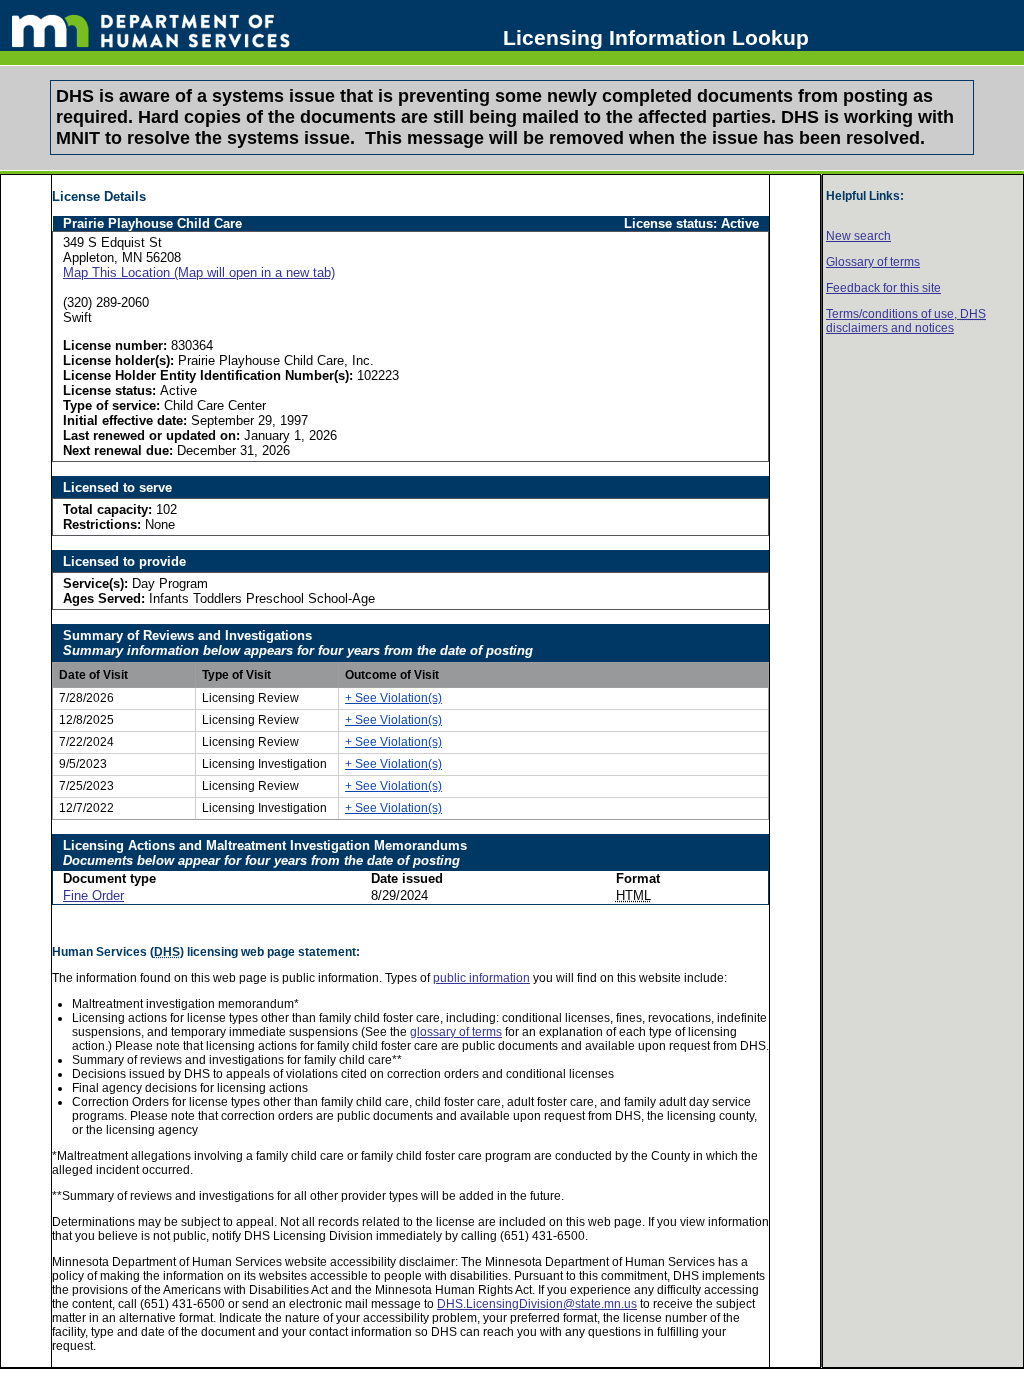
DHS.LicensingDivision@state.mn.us (537, 1304)
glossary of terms (456, 1032)
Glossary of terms (873, 262)
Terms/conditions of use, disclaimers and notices (906, 321)
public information (481, 978)
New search (858, 236)
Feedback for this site (883, 288)
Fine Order (93, 895)
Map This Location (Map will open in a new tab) (199, 272)
